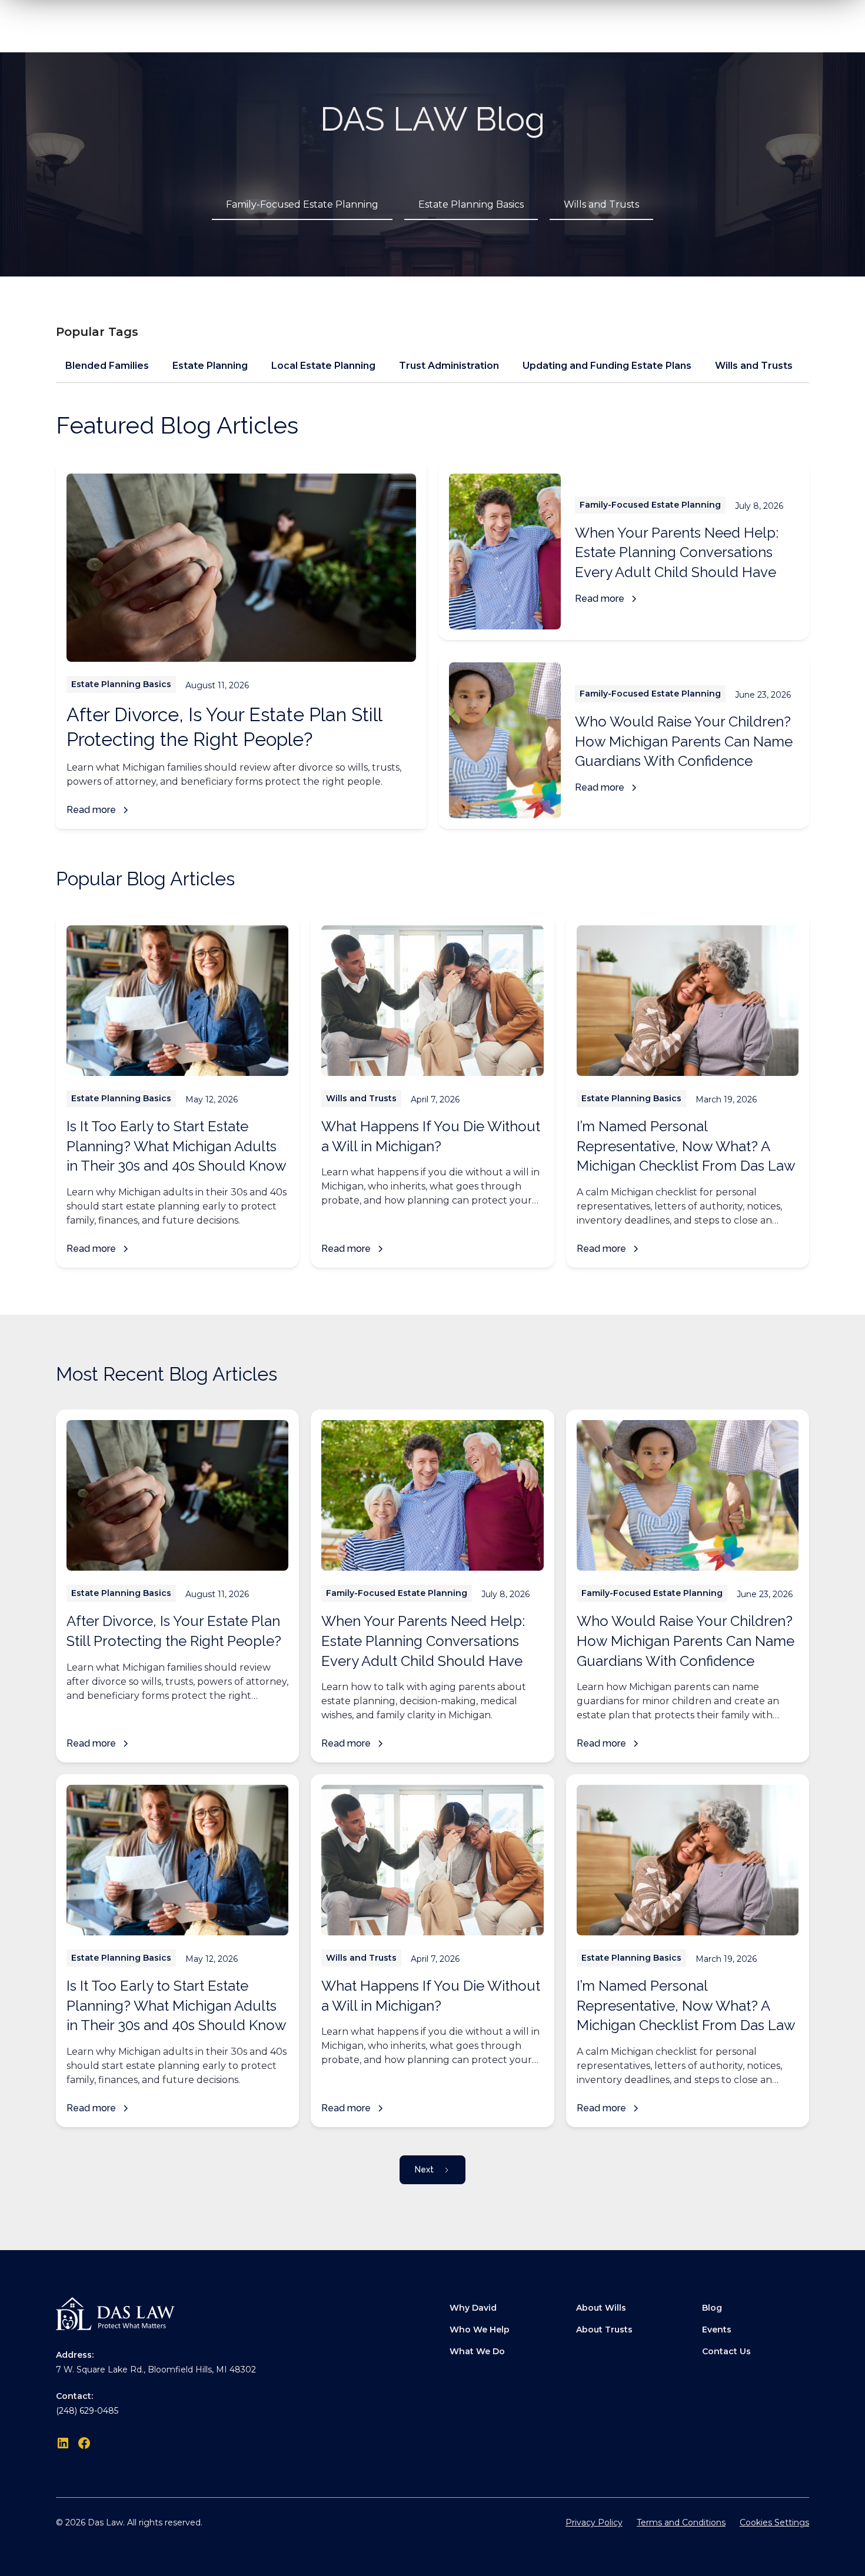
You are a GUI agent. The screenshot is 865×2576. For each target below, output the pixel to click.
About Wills (601, 2308)
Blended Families (107, 366)
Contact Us (726, 2351)
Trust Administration (449, 366)
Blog (712, 2308)
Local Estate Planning (323, 366)
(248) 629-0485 (87, 2411)
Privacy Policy (594, 2522)
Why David (473, 2308)
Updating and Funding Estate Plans (607, 366)
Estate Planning (210, 366)
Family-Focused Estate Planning (302, 204)
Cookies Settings (774, 2522)
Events (717, 2330)
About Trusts (604, 2330)
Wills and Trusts (601, 204)
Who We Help (480, 2330)
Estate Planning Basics (471, 204)
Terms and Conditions (681, 2522)
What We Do (477, 2351)
